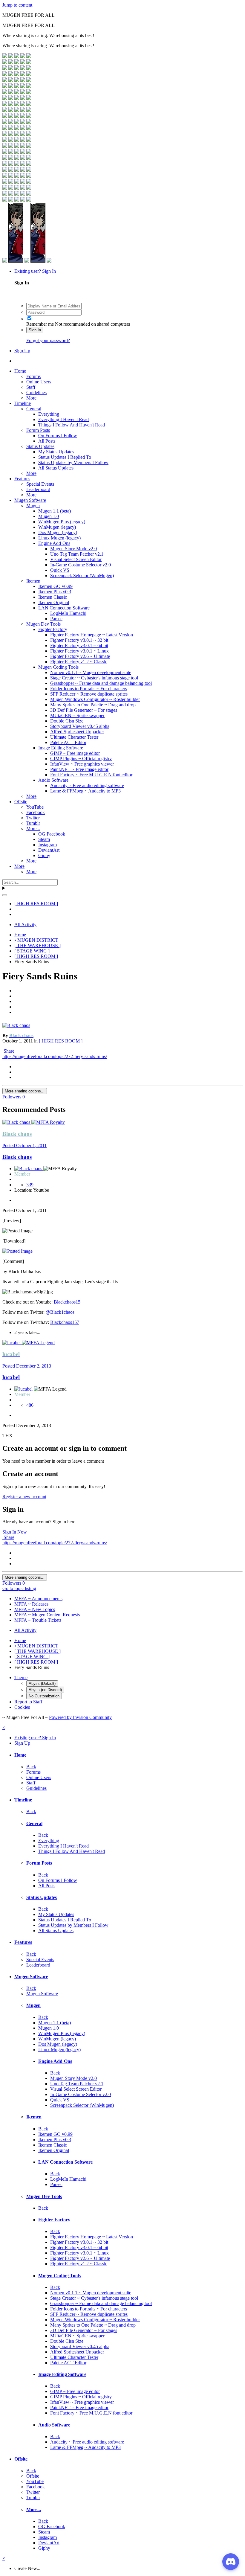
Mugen (33, 506)
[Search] (5, 895)
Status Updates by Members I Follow (73, 462)
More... (33, 829)
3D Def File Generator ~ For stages (84, 710)
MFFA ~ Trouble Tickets (38, 1620)
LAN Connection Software (64, 608)
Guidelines (36, 393)
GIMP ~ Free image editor (75, 753)
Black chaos (17, 1157)
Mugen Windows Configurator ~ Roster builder (95, 699)
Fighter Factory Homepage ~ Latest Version (92, 635)
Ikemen (33, 581)
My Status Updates (56, 452)
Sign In (35, 330)
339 (30, 1185)
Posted (24, 1146)
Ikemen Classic (53, 597)
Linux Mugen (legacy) (59, 538)
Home (20, 371)
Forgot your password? (48, 340)
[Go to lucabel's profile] (12, 1343)
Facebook (36, 812)
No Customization (44, 1696)
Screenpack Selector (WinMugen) (82, 576)
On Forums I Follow (58, 436)
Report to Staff (28, 1702)
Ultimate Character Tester (74, 737)
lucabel (11, 1377)
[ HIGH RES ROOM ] (61, 1041)
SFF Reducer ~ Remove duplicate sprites (89, 694)
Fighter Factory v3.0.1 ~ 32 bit (79, 640)
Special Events (40, 484)
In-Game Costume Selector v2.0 (81, 565)
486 (30, 1405)
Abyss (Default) (42, 1683)
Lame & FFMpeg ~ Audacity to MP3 (85, 791)
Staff (31, 387)
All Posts (47, 441)
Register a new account (24, 1497)
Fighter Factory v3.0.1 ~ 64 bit (79, 645)
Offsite (21, 802)
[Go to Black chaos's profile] (16, 1025)
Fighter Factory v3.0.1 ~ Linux (79, 651)
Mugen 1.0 (49, 516)
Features (22, 479)
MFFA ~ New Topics (35, 1609)
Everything (49, 414)
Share (8, 1051)
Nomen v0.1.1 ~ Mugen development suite (91, 672)
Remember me (40, 324)
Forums (33, 376)
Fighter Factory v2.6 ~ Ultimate (80, 656)
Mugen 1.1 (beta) (55, 511)
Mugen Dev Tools (43, 624)
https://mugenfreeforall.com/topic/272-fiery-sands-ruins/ (55, 1056)
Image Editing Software (61, 748)
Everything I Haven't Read (63, 419)
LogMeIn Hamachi (68, 613)
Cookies (22, 1707)
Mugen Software (30, 500)
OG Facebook (52, 834)
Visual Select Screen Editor (76, 559)
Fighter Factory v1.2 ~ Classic (79, 662)
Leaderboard (38, 489)
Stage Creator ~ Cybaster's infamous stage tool (94, 678)
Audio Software (53, 780)
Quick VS (60, 570)
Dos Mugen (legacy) (58, 532)
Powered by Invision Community (80, 1717)
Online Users (39, 382)
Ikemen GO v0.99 (55, 586)
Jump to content (17, 5)
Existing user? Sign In (36, 271)
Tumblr (33, 823)
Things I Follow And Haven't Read (72, 425)
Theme (21, 1678)
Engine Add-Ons (54, 543)
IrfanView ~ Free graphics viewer (82, 764)
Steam (44, 839)
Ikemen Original (54, 602)
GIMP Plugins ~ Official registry (81, 759)
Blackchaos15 (67, 1302)
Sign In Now (15, 1532)
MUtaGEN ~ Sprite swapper (77, 715)
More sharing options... (25, 1091)
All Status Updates (56, 468)
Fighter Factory (53, 629)
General (34, 409)
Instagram (48, 845)
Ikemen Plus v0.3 (55, 592)
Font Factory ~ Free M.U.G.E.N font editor (91, 775)
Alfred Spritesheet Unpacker (77, 732)
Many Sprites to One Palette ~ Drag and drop (93, 705)
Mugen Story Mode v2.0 (73, 549)
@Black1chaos (60, 1312)
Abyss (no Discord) (45, 1690)
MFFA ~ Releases (31, 1604)
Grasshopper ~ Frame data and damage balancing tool (101, 683)
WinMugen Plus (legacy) (62, 522)
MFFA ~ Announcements (38, 1599)
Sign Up (22, 351)
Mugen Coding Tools (58, 667)
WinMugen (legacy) (57, 527)
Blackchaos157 (65, 1322)
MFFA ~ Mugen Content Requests (47, 1615)
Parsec (56, 619)
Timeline (23, 403)
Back (31, 1767)
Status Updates (40, 446)
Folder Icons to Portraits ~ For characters (89, 689)
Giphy (44, 855)
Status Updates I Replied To (65, 457)
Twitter (33, 818)
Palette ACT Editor (68, 742)
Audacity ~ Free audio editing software (87, 785)
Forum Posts (38, 430)
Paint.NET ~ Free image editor (79, 769)
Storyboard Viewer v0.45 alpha (80, 726)
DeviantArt (49, 850)
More (31, 398)
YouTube (35, 807)
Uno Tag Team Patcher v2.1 (77, 554)
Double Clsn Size (67, 721)
